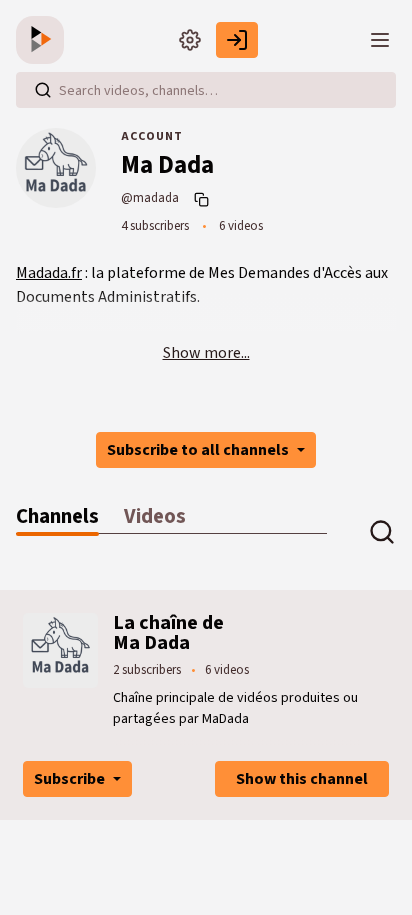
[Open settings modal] (190, 40)
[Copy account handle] (204, 199)
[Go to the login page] (237, 40)
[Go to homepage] (44, 40)
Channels (57, 516)
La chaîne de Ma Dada (168, 633)
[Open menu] (380, 40)
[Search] (43, 90)
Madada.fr (49, 273)
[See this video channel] (60, 649)
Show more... (206, 353)
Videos (155, 516)
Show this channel (302, 779)
